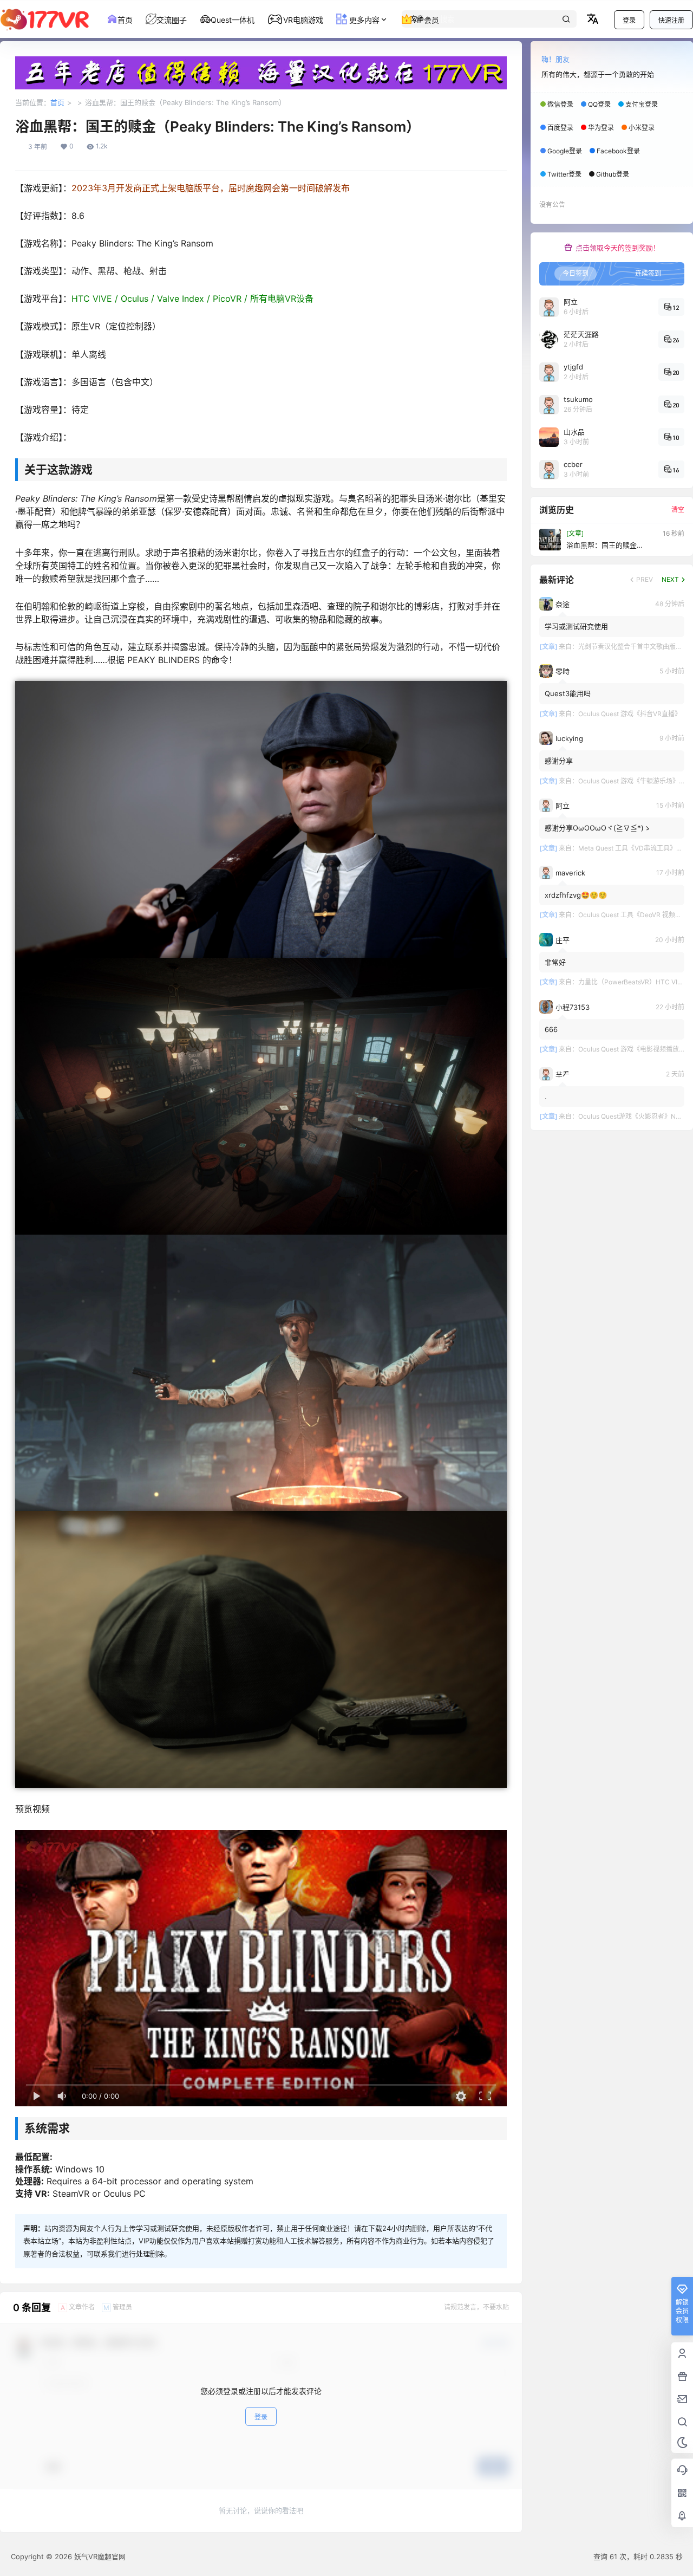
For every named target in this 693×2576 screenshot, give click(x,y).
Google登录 (565, 151)
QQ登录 (599, 104)
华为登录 (601, 128)
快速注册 (671, 20)
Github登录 (613, 174)
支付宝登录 (642, 104)
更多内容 (363, 20)
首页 (57, 102)
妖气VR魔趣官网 (99, 2556)
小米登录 (642, 128)
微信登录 (560, 104)
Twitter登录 (564, 174)
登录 (629, 20)
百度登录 (560, 128)
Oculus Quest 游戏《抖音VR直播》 (630, 714)
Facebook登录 (618, 151)
